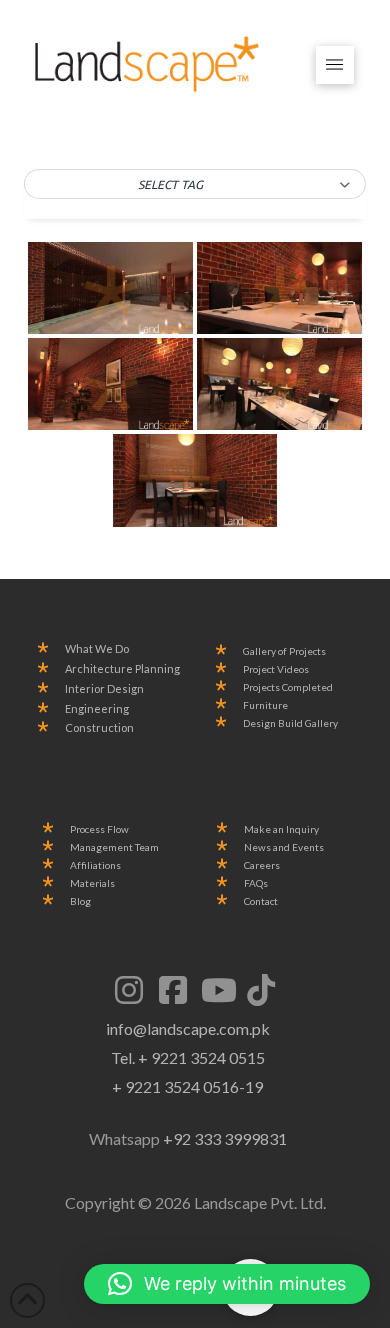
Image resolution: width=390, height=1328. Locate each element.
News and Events (284, 847)
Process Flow (99, 829)
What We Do (97, 649)
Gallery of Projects (284, 651)
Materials (92, 883)
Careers (262, 865)
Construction (99, 728)
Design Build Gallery (290, 723)
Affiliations (95, 865)
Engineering (97, 709)
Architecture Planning (122, 669)
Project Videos (276, 669)
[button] (335, 65)
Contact (261, 901)
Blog (80, 901)
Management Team (114, 847)
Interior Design (104, 689)
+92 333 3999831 (225, 1138)
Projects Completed (288, 687)
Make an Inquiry (281, 829)
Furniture (265, 705)
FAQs (256, 883)
